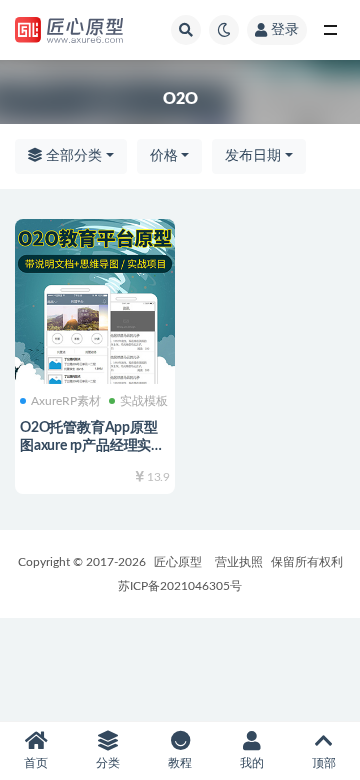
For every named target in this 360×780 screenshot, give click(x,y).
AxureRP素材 (66, 401)
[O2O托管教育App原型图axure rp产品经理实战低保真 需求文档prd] (95, 299)
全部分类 (72, 156)
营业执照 (239, 562)
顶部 (324, 763)
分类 (108, 763)
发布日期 (253, 156)
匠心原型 (178, 562)
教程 (180, 763)
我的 (252, 763)
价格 (164, 156)
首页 (36, 763)
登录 (285, 30)
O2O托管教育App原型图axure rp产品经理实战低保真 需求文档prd (92, 446)
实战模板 (144, 401)
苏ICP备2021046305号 (180, 586)
